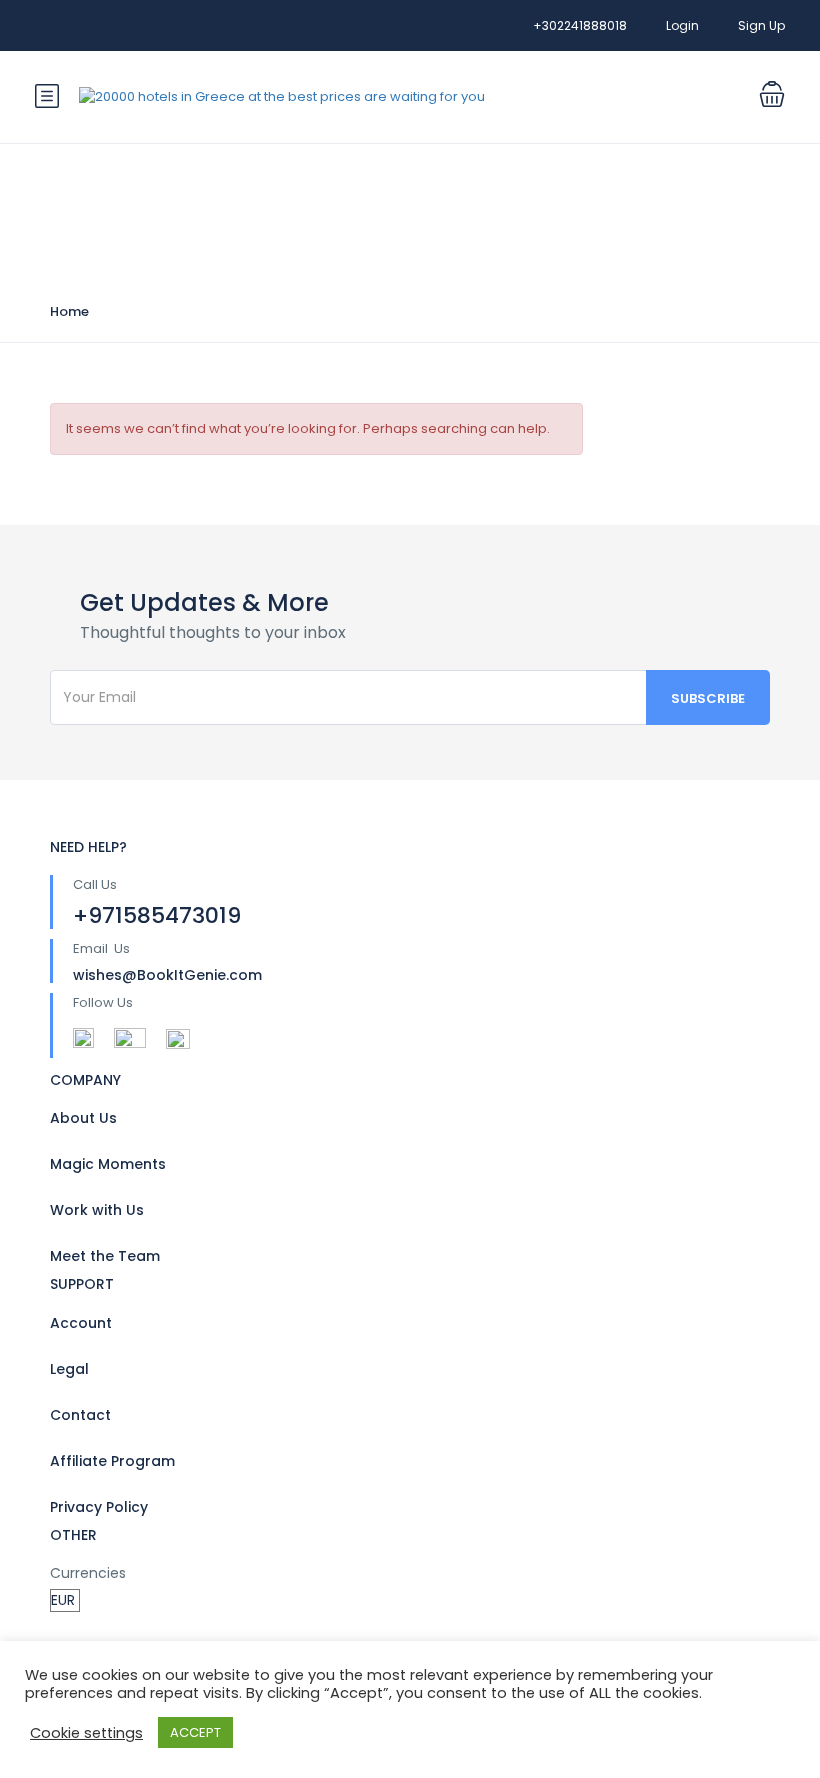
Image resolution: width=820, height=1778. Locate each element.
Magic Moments (108, 1164)
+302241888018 (580, 25)
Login (682, 25)
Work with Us (97, 1210)
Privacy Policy (99, 1507)
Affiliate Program (112, 1461)
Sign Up (761, 25)
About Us (83, 1118)
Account (81, 1323)
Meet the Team (105, 1256)
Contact (80, 1415)
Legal (69, 1369)
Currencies (88, 1573)
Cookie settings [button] (86, 1733)
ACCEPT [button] (195, 1732)
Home (69, 311)
